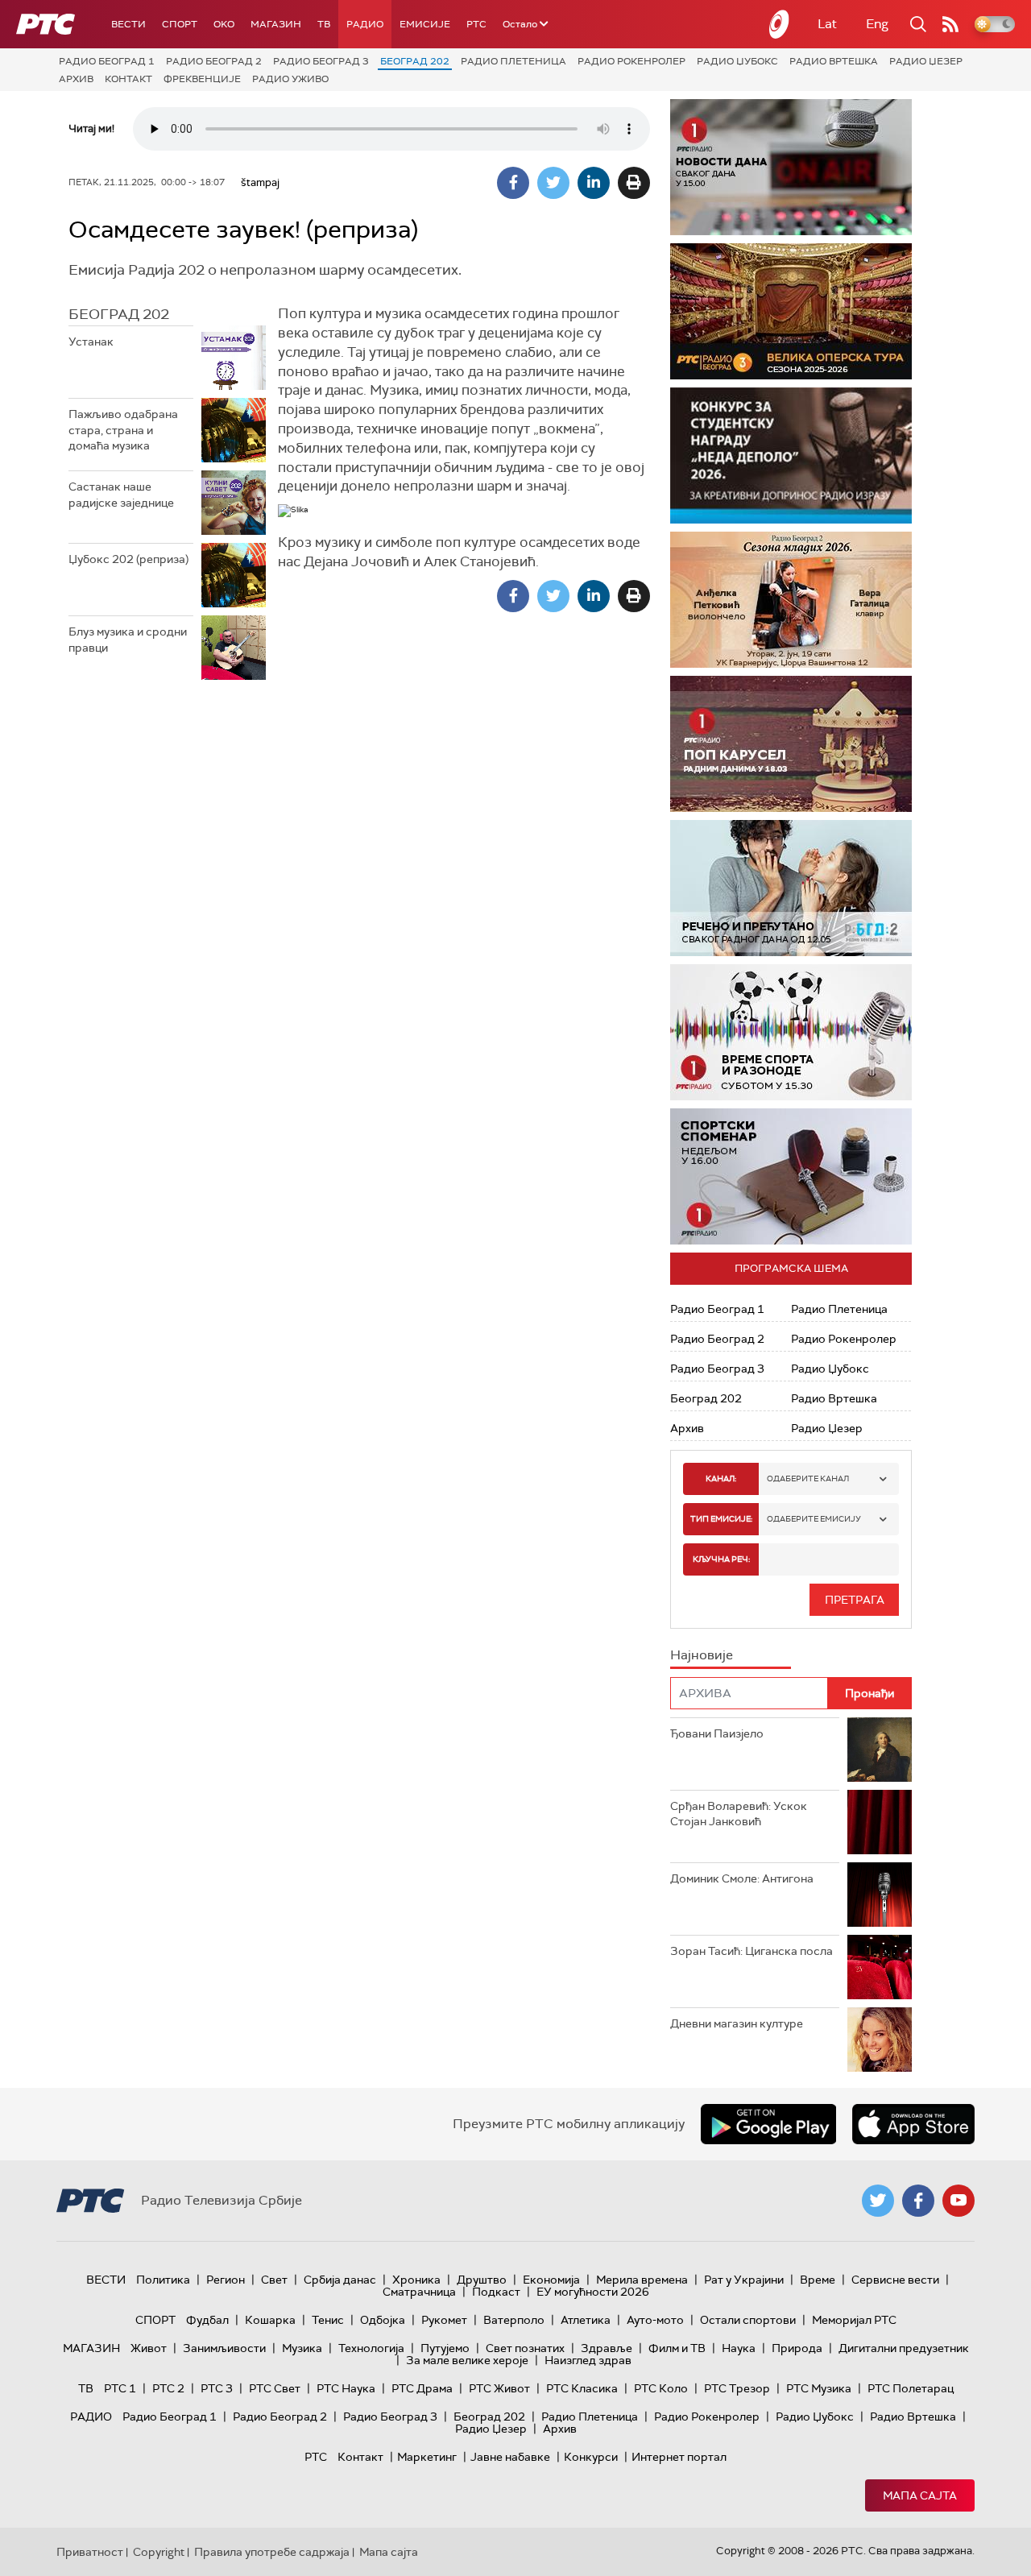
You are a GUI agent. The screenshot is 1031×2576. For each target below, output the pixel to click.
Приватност (90, 2552)
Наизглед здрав (588, 2360)
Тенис (328, 2320)
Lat (827, 24)
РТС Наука (346, 2388)
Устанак (91, 342)
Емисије (425, 24)
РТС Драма (422, 2388)
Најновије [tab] (702, 1655)
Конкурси (591, 2457)
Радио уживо (290, 79)
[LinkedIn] (594, 183)
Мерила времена (642, 2280)
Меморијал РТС (854, 2320)
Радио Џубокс (737, 61)
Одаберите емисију (814, 1519)
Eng (877, 24)
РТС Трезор (737, 2388)
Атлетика (586, 2320)
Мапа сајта (920, 2495)
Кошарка (270, 2320)
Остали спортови (748, 2320)
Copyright (159, 2552)
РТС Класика (582, 2388)
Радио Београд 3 (321, 61)
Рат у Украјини (744, 2280)
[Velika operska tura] (791, 311)
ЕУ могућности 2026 (593, 2292)
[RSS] (950, 24)
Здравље (607, 2348)
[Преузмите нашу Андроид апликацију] (768, 2124)
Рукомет (444, 2320)
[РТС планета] (780, 24)
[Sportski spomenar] (791, 1176)
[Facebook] (513, 183)
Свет (274, 2280)
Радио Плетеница (513, 61)
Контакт (128, 79)
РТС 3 (217, 2388)
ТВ (324, 24)
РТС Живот (499, 2388)
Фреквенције (202, 79)
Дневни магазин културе (737, 2023)
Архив (76, 79)
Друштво (482, 2280)
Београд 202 (415, 61)
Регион (226, 2280)
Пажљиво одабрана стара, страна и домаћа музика (123, 430)
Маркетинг (427, 2457)
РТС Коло (661, 2388)
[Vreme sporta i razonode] (791, 1032)
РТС (476, 24)
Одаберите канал (808, 1479)
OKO (224, 24)
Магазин (276, 24)
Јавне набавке (510, 2457)
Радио (365, 24)
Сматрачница (419, 2292)
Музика (302, 2348)
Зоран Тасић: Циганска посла (752, 1951)
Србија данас (340, 2280)
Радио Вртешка (834, 61)
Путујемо (445, 2348)
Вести (128, 24)
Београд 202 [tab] (119, 314)
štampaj (260, 182)
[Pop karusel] (791, 744)
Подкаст (496, 2292)
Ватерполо (514, 2320)
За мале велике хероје (467, 2360)
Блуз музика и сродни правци (128, 640)
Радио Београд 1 (107, 61)
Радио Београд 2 (214, 61)
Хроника (416, 2280)
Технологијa (371, 2348)
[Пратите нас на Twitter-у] (878, 2201)
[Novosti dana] (791, 167)
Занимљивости (224, 2348)
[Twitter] (553, 183)
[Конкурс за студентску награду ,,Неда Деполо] (791, 456)
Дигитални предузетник (904, 2348)
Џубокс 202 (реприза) (128, 559)
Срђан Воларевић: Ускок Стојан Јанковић (739, 1814)
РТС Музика (819, 2388)
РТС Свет (275, 2388)
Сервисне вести (895, 2280)
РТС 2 (168, 2388)
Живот (149, 2348)
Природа (797, 2348)
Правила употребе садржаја (272, 2552)
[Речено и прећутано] (791, 888)
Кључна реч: (721, 1559)
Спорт (180, 24)
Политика (163, 2280)
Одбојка (383, 2320)
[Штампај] (634, 183)
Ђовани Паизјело (717, 1733)
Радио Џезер (926, 61)
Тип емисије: (721, 1519)
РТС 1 (120, 2388)
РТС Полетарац (911, 2388)
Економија (551, 2280)
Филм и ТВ (677, 2348)
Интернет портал (679, 2457)
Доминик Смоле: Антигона (742, 1878)
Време (818, 2280)
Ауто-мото (655, 2320)
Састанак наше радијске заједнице (121, 495)
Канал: (721, 1479)
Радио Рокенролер (631, 61)
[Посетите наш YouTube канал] (959, 2201)
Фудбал (207, 2320)
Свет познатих (525, 2348)
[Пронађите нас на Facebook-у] (918, 2201)
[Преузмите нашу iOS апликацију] (913, 2124)
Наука (739, 2348)
